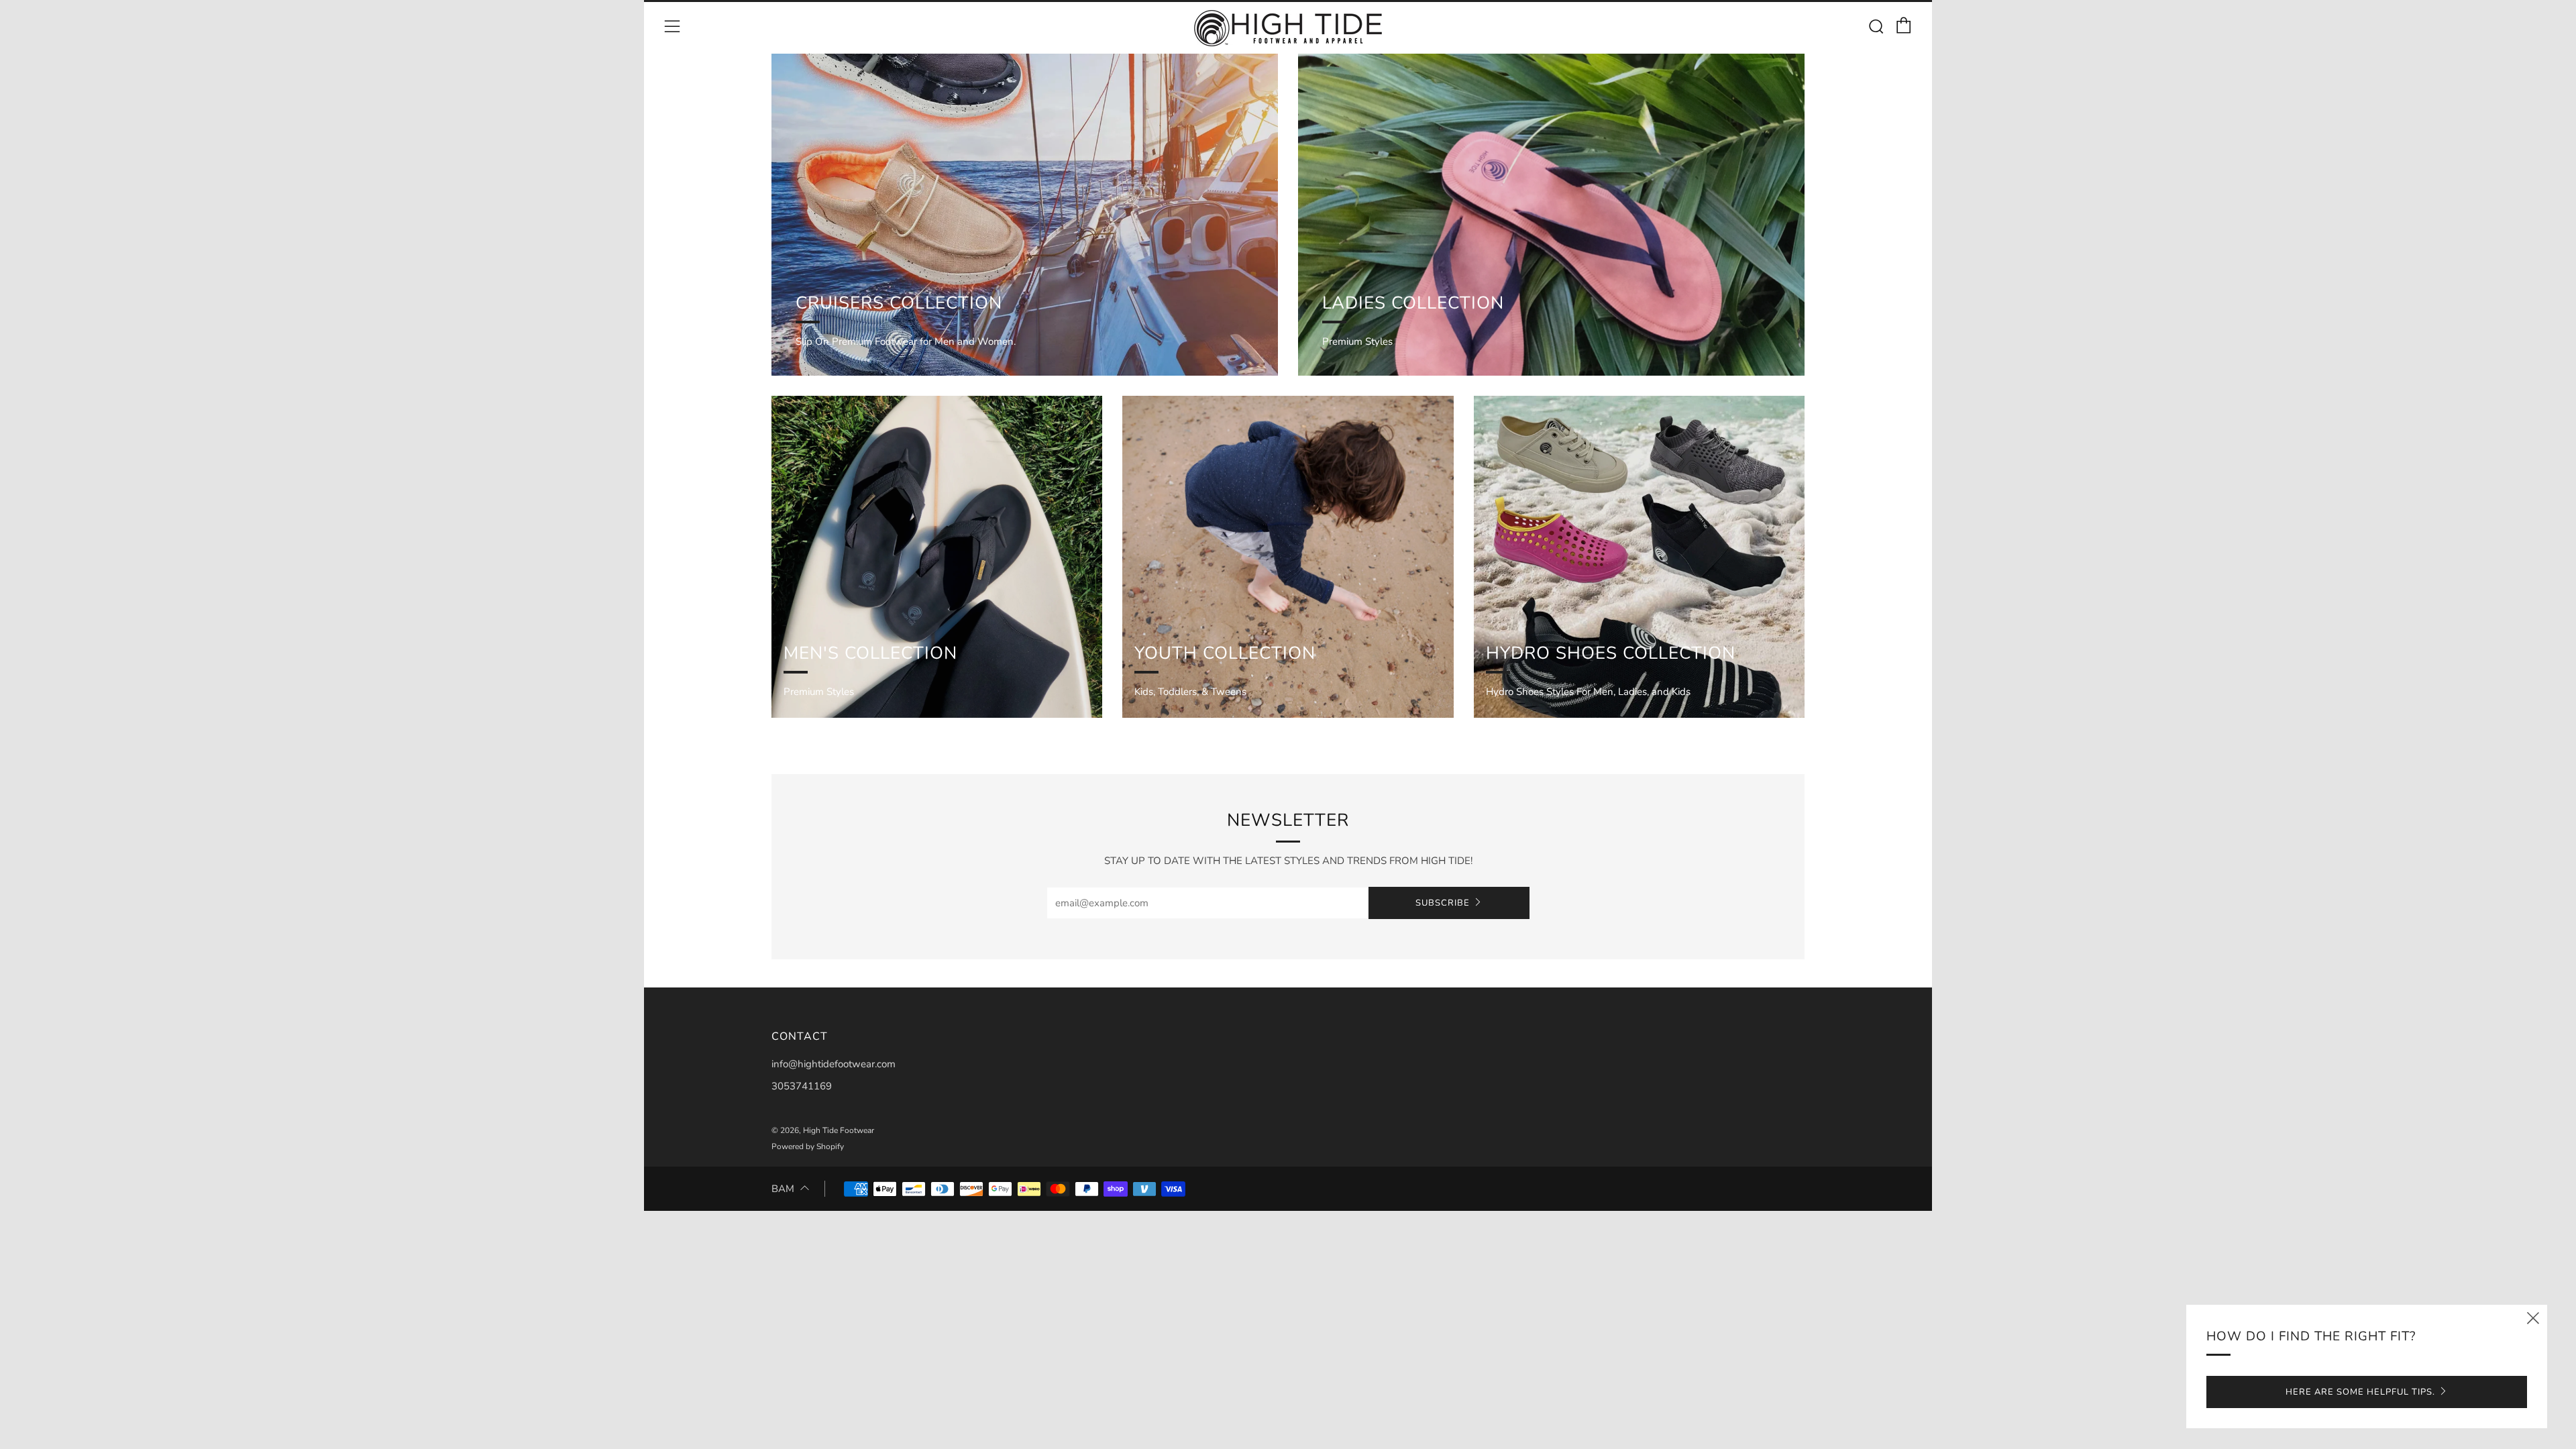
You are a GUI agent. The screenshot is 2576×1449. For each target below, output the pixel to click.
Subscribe (1443, 903)
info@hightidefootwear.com (834, 1064)
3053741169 (802, 1086)
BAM (783, 1189)
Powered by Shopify (808, 1146)
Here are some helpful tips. (2360, 1392)
